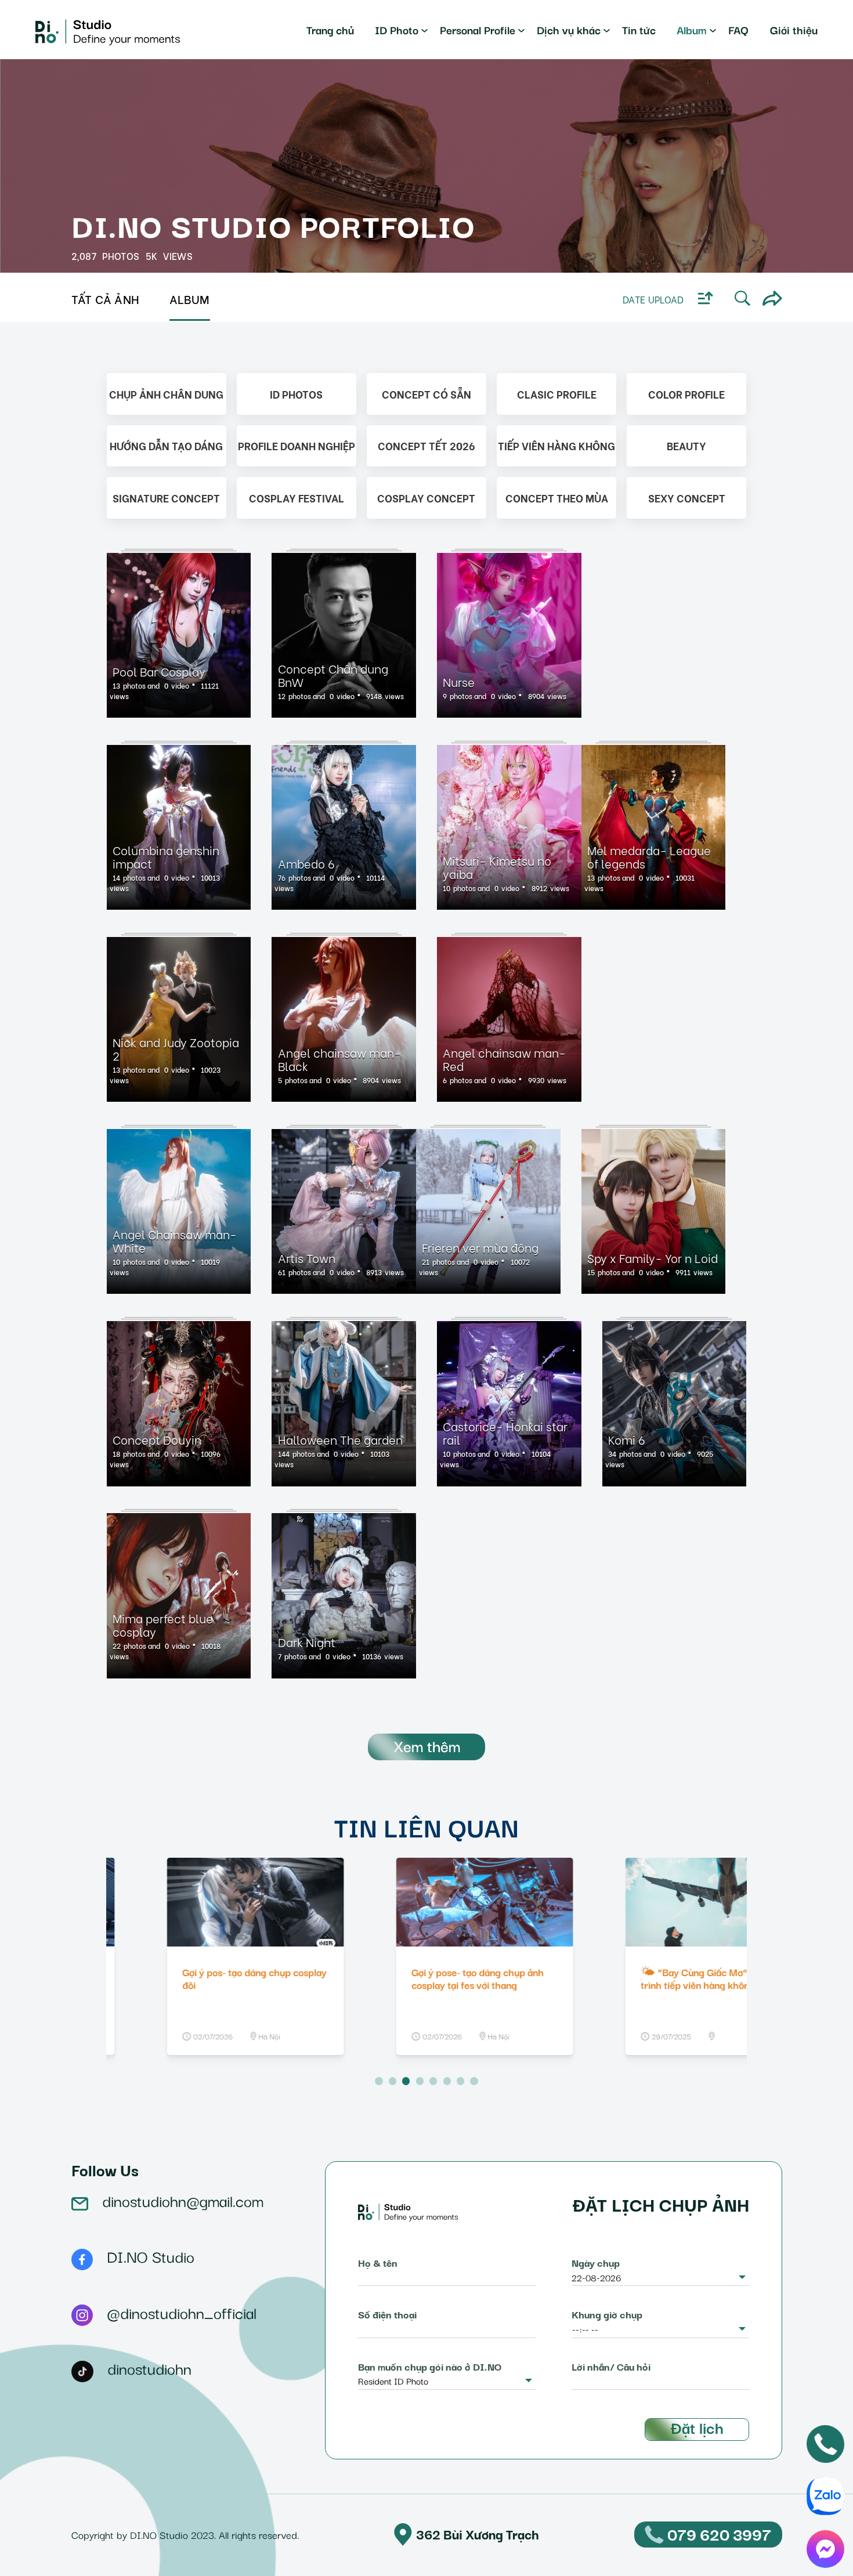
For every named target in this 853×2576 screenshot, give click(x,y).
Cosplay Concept (426, 498)
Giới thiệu (794, 29)
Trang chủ (330, 29)
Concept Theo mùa (557, 498)
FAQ (738, 29)
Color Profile (686, 394)
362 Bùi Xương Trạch (478, 2534)
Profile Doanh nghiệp (297, 445)
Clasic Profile (557, 394)
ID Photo (397, 29)
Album (692, 29)
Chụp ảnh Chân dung (166, 394)
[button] (379, 2081)
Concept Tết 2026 (426, 445)
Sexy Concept (687, 498)
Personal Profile (478, 29)
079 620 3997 (719, 2534)
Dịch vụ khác (569, 29)
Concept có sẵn (426, 394)
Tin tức (639, 29)
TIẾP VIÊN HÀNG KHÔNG (556, 445)
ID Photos (296, 394)
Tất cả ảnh (106, 299)
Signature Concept (166, 498)
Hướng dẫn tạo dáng (166, 445)
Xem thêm (427, 1745)
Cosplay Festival (297, 498)
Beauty (686, 445)
